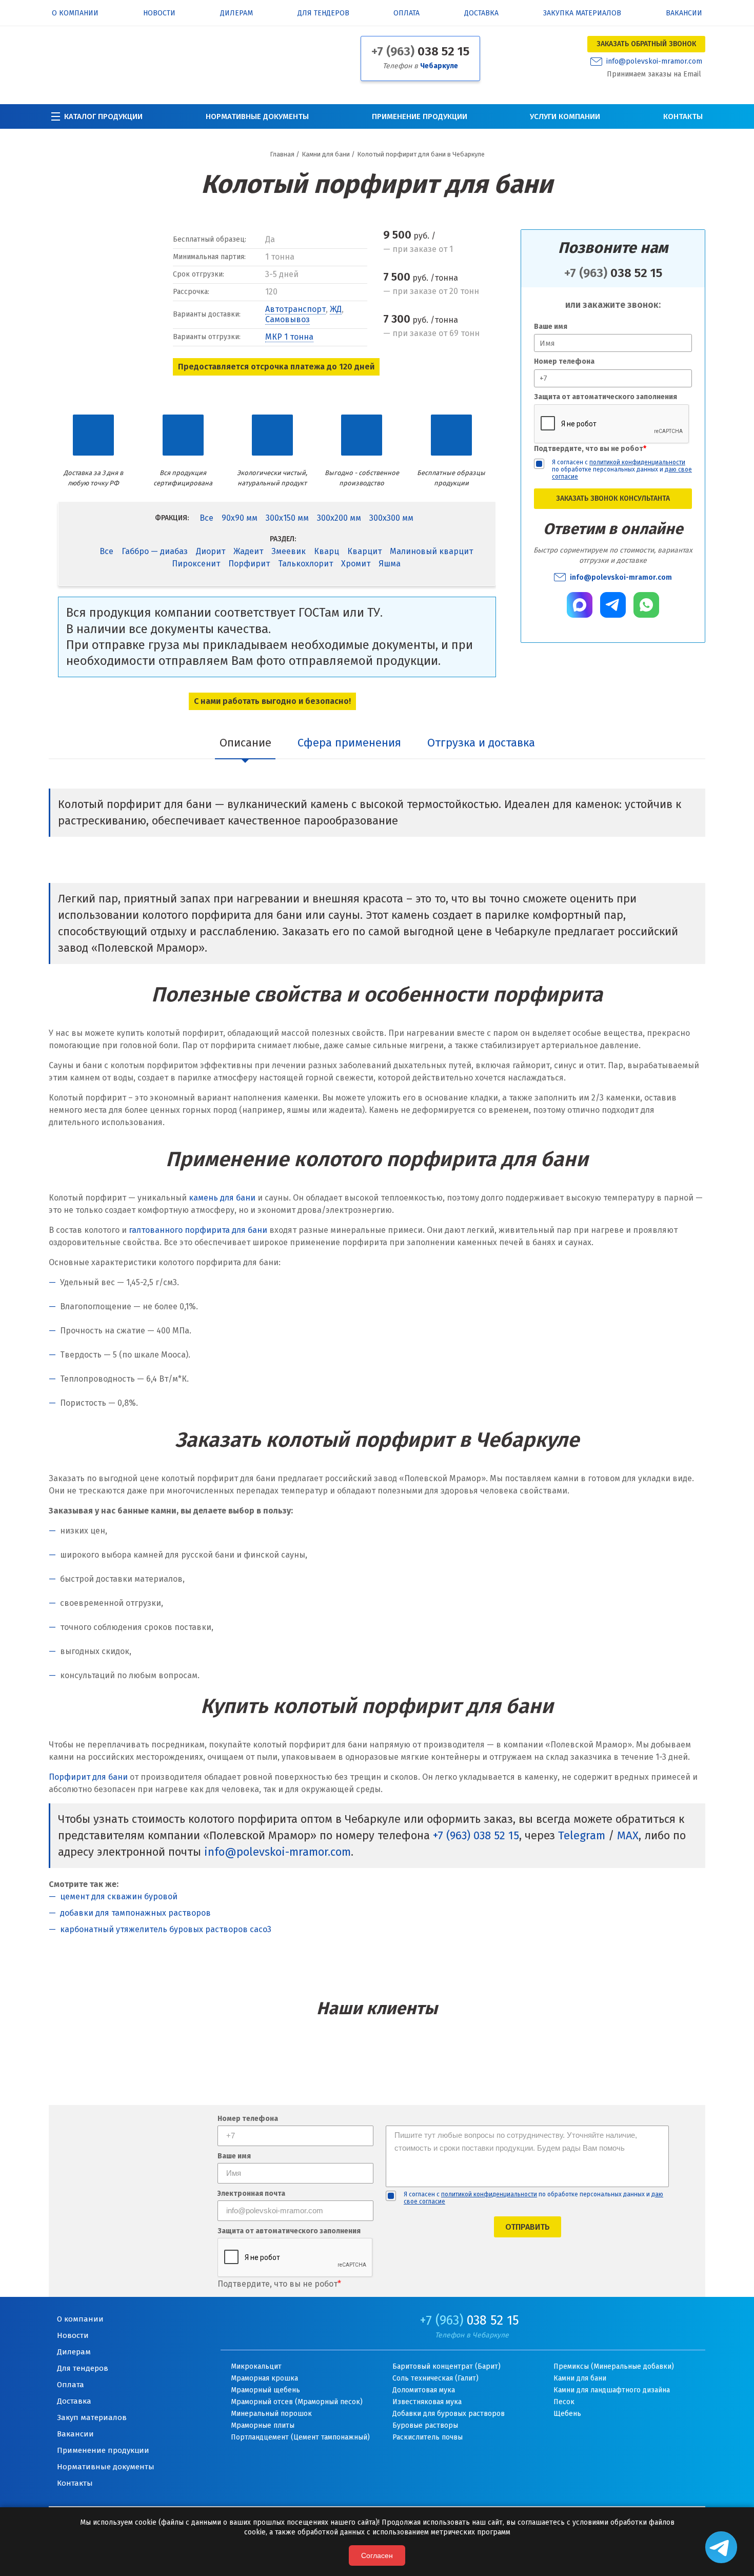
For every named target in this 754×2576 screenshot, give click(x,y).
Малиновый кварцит (431, 551)
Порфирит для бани (88, 1777)
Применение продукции (420, 116)
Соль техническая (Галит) (435, 2378)
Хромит (356, 564)
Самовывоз (287, 319)
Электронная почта (251, 2194)
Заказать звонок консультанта (613, 498)
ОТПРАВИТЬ (528, 2227)
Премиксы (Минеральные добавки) (614, 2366)
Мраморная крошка (264, 2378)
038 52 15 (420, 51)
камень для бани (222, 1198)
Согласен (377, 2555)
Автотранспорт (295, 309)
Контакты (683, 116)
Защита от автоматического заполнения (606, 397)
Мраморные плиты (263, 2425)
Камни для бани (580, 2378)
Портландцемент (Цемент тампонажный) (300, 2437)
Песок (564, 2402)
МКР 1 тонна (289, 337)
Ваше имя (551, 327)
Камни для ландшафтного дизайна (612, 2390)
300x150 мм (287, 518)
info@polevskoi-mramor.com (654, 62)
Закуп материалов (92, 2417)
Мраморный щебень (265, 2390)
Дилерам (236, 14)
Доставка (481, 14)
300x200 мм (339, 518)
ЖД (336, 309)
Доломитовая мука (424, 2390)
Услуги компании (565, 116)
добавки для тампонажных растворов (135, 1913)
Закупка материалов (582, 14)
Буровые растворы (425, 2425)
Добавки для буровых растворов (449, 2414)
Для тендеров (323, 14)
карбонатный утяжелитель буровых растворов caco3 (166, 1929)
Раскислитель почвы (428, 2437)
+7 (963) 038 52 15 (476, 1835)
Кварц (326, 551)
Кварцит (364, 551)
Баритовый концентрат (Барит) (447, 2366)
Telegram (582, 1835)
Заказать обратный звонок (646, 44)
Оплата (406, 14)
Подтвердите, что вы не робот (590, 449)
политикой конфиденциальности (637, 462)
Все (206, 518)
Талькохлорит (305, 564)
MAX (628, 1835)
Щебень (567, 2414)
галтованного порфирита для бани (198, 1230)
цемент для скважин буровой (119, 1896)
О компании (75, 14)
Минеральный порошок (271, 2414)
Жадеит (248, 551)
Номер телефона (564, 361)
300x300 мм (391, 518)
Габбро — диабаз (155, 551)
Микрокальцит (256, 2366)
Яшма (390, 564)
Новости (159, 14)
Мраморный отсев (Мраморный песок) (297, 2402)
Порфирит (249, 564)
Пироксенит (196, 564)
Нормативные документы (257, 116)
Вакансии (684, 14)
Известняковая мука (427, 2402)
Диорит (211, 551)
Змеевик (289, 551)
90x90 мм (240, 518)
